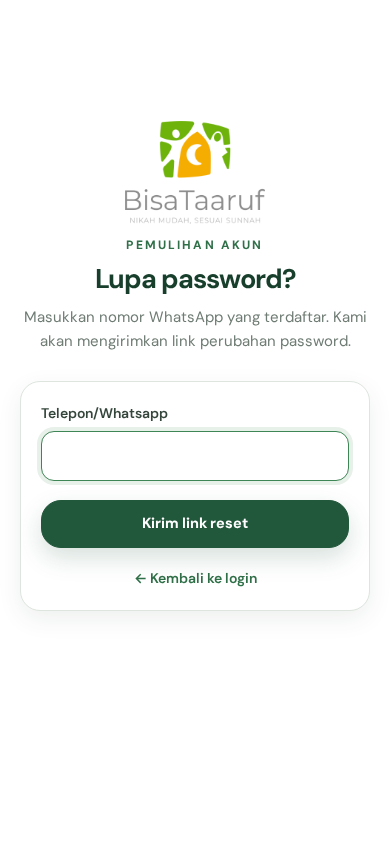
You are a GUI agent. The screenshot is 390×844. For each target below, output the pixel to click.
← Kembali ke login (195, 578)
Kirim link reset (195, 523)
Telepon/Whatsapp (104, 413)
